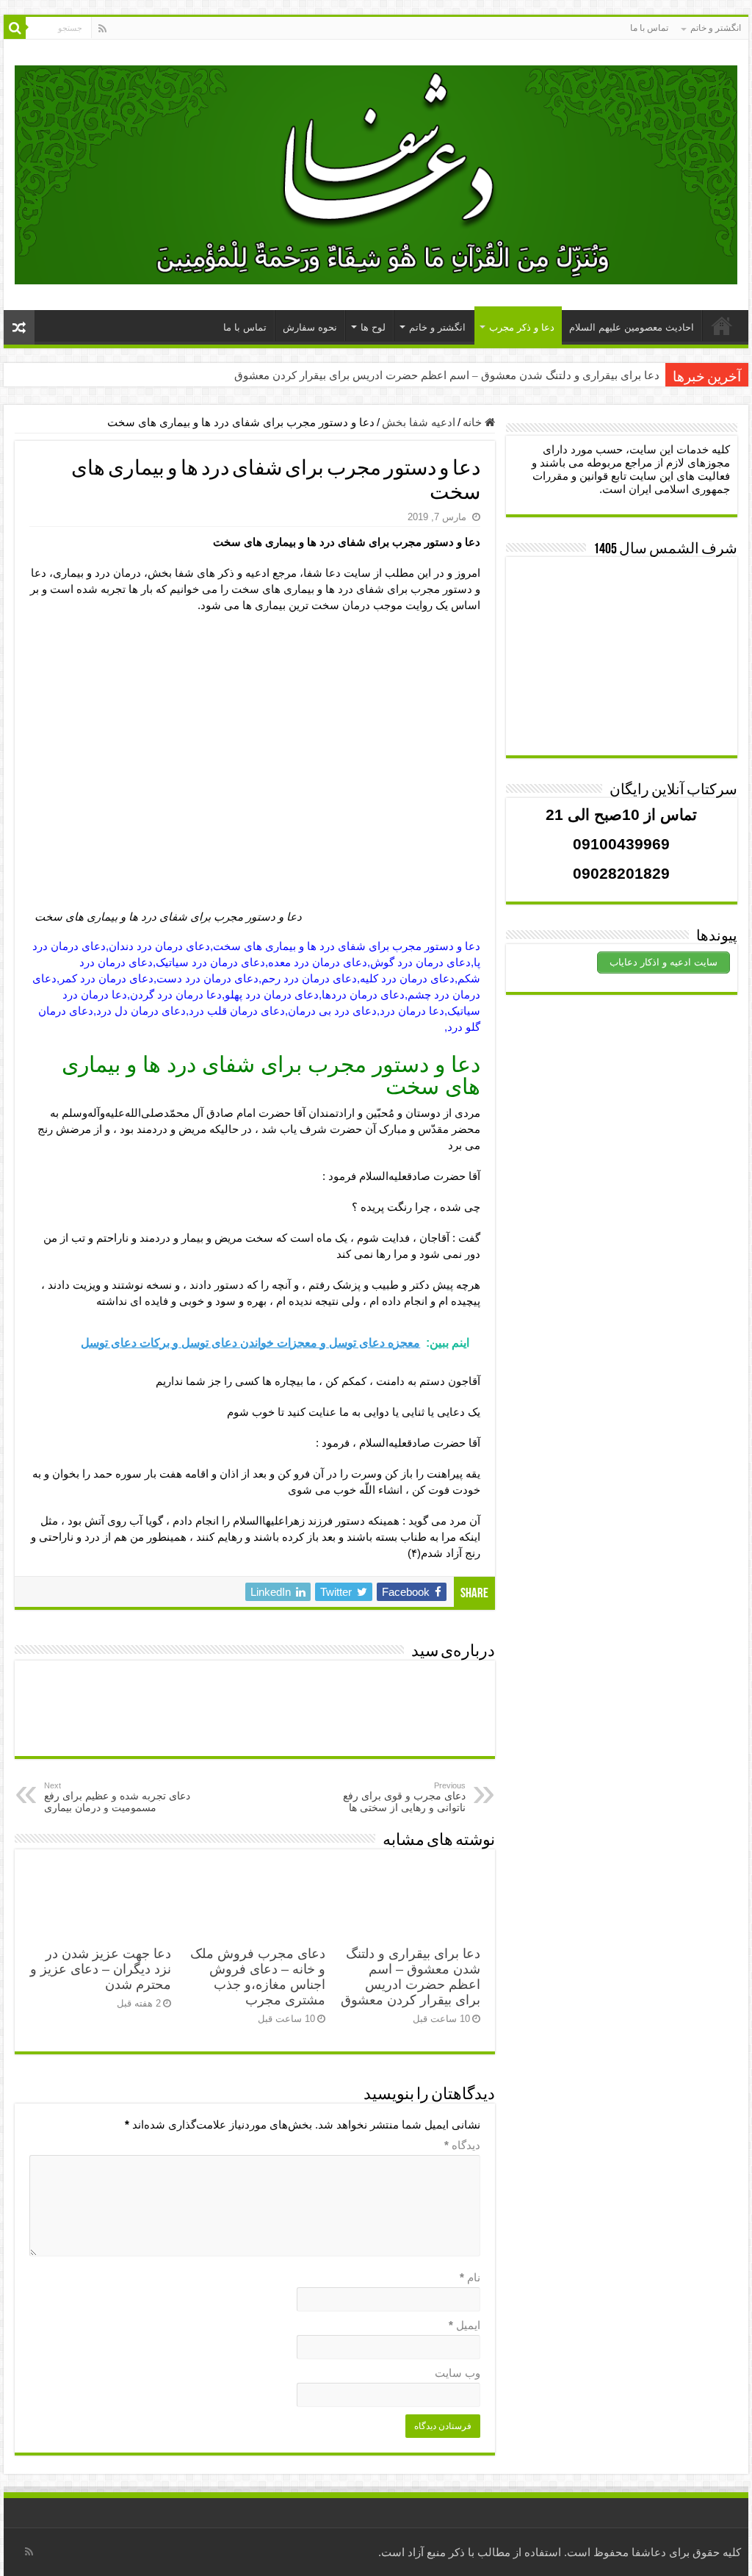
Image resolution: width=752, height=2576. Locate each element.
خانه (474, 422)
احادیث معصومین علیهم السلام (632, 327)
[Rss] (102, 29)
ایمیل (464, 2325)
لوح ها (373, 327)
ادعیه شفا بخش (419, 422)
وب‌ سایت (458, 2373)
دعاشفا (649, 2552)
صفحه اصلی (722, 325)
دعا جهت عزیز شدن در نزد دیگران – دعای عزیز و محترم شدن (101, 1969)
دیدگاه (462, 2145)
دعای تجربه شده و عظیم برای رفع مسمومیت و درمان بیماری (117, 1797)
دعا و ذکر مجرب (522, 327)
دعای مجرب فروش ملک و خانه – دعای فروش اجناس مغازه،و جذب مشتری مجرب (258, 1977)
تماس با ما (649, 28)
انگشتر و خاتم (716, 28)
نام (470, 2277)
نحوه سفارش (310, 327)
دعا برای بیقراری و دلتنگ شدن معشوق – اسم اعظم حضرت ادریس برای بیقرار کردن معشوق (447, 375)
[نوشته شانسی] (19, 327)
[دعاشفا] (376, 172)
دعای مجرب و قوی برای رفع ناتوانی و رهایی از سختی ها (404, 1797)
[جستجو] (15, 28)
